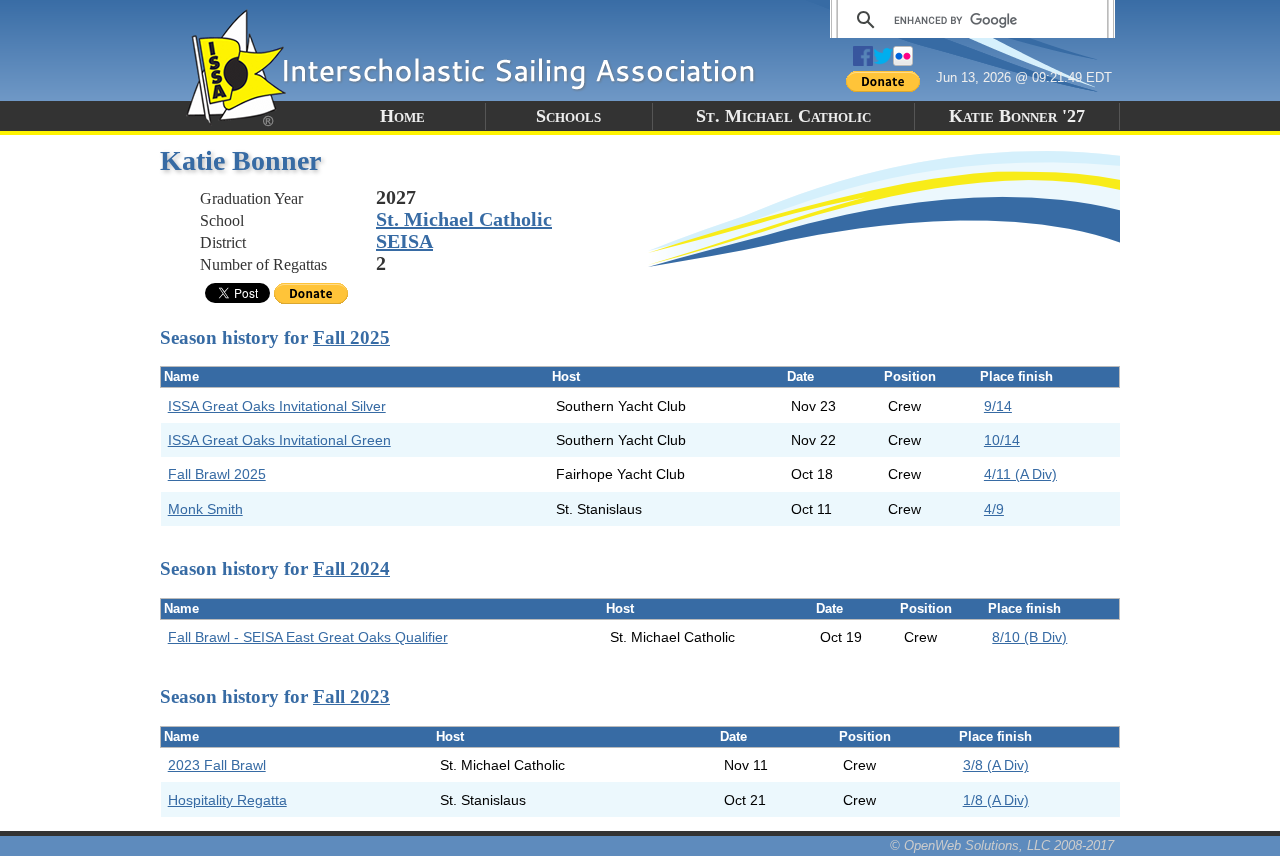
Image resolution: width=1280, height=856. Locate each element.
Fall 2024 (351, 568)
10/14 (1002, 440)
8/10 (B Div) (1029, 637)
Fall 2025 (351, 337)
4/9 (994, 509)
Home (402, 116)
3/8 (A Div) (996, 765)
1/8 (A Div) (996, 800)
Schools (568, 116)
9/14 (998, 406)
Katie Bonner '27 (1017, 116)
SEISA (404, 241)
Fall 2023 (351, 696)
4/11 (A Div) (1020, 474)
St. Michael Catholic (783, 116)
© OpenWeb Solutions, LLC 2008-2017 (1002, 845)
